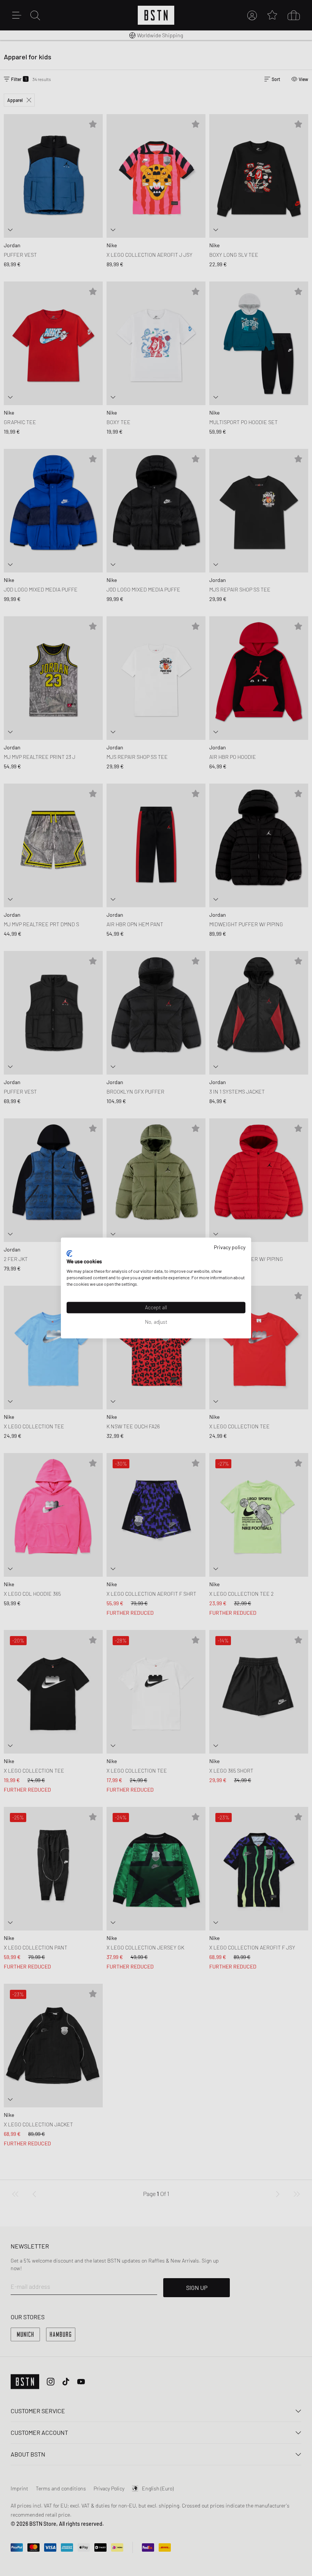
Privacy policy (230, 1247)
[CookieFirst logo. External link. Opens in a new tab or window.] (69, 1253)
